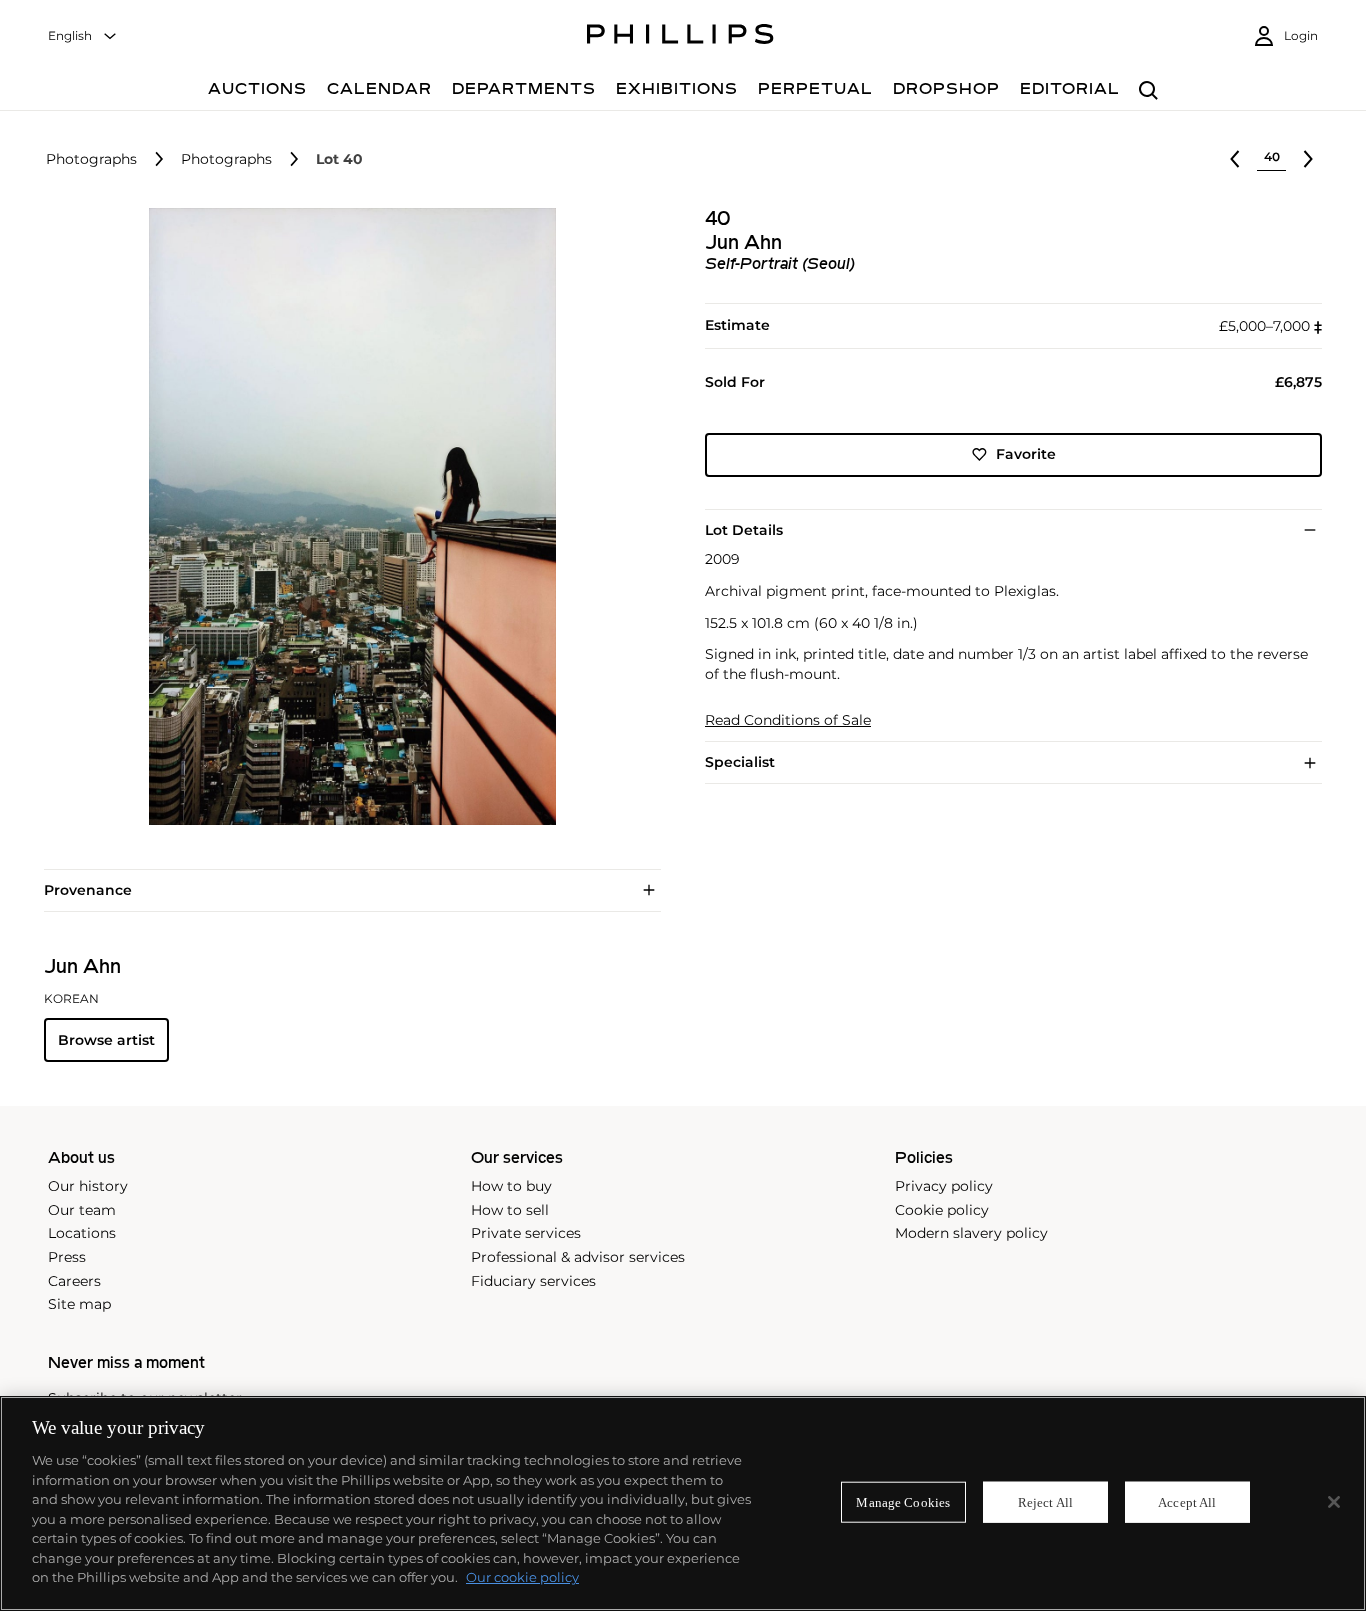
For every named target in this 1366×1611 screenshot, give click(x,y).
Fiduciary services (533, 1281)
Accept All (1187, 1501)
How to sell (510, 1210)
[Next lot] (1308, 159)
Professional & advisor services (578, 1257)
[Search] (1148, 91)
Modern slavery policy (971, 1233)
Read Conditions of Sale (788, 720)
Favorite (1026, 454)
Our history (88, 1186)
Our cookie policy (522, 1577)
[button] (346, 516)
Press (67, 1257)
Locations (82, 1233)
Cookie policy (942, 1210)
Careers (74, 1281)
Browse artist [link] (106, 1040)
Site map (79, 1304)
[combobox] (83, 36)
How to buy (511, 1186)
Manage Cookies (903, 1501)
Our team (82, 1210)
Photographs (91, 159)
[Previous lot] (1235, 159)
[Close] (1334, 1502)
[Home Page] (680, 37)
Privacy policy (944, 1186)
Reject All (1045, 1501)
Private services (526, 1233)
